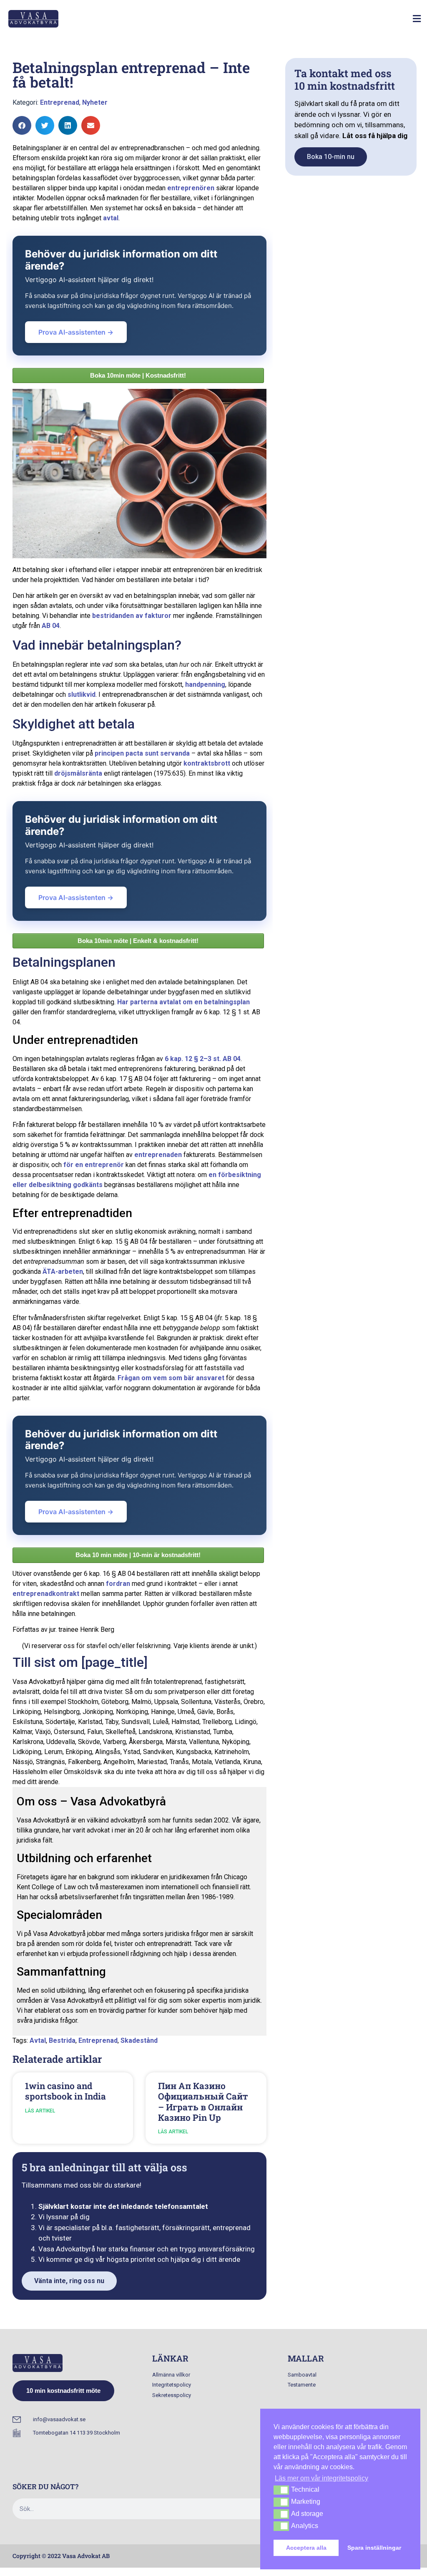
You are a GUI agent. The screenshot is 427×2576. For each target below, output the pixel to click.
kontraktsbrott (207, 763)
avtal (111, 218)
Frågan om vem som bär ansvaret (171, 1378)
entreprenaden (158, 1155)
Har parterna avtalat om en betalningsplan (183, 1002)
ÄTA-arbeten (63, 1272)
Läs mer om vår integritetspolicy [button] (322, 2478)
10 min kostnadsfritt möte (63, 2391)
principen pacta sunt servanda (142, 753)
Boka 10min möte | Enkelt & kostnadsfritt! (138, 941)
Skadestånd (139, 2040)
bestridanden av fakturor (132, 616)
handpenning (205, 684)
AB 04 (51, 626)
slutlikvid (82, 694)
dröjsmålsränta (78, 773)
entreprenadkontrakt (46, 1594)
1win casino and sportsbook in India (65, 2091)
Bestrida (62, 2040)
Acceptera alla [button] (306, 2548)
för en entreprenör (94, 1165)
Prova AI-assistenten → (76, 332)
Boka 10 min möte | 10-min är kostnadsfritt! (138, 1555)
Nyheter (95, 102)
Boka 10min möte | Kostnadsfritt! (138, 375)
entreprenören (191, 188)
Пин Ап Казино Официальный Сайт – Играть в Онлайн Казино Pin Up (203, 2102)
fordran (118, 1584)
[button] (417, 19)
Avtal (38, 2040)
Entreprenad (60, 102)
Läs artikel (40, 2111)
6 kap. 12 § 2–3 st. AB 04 (203, 1059)
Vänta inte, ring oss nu (69, 2281)
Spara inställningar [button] (374, 2548)
